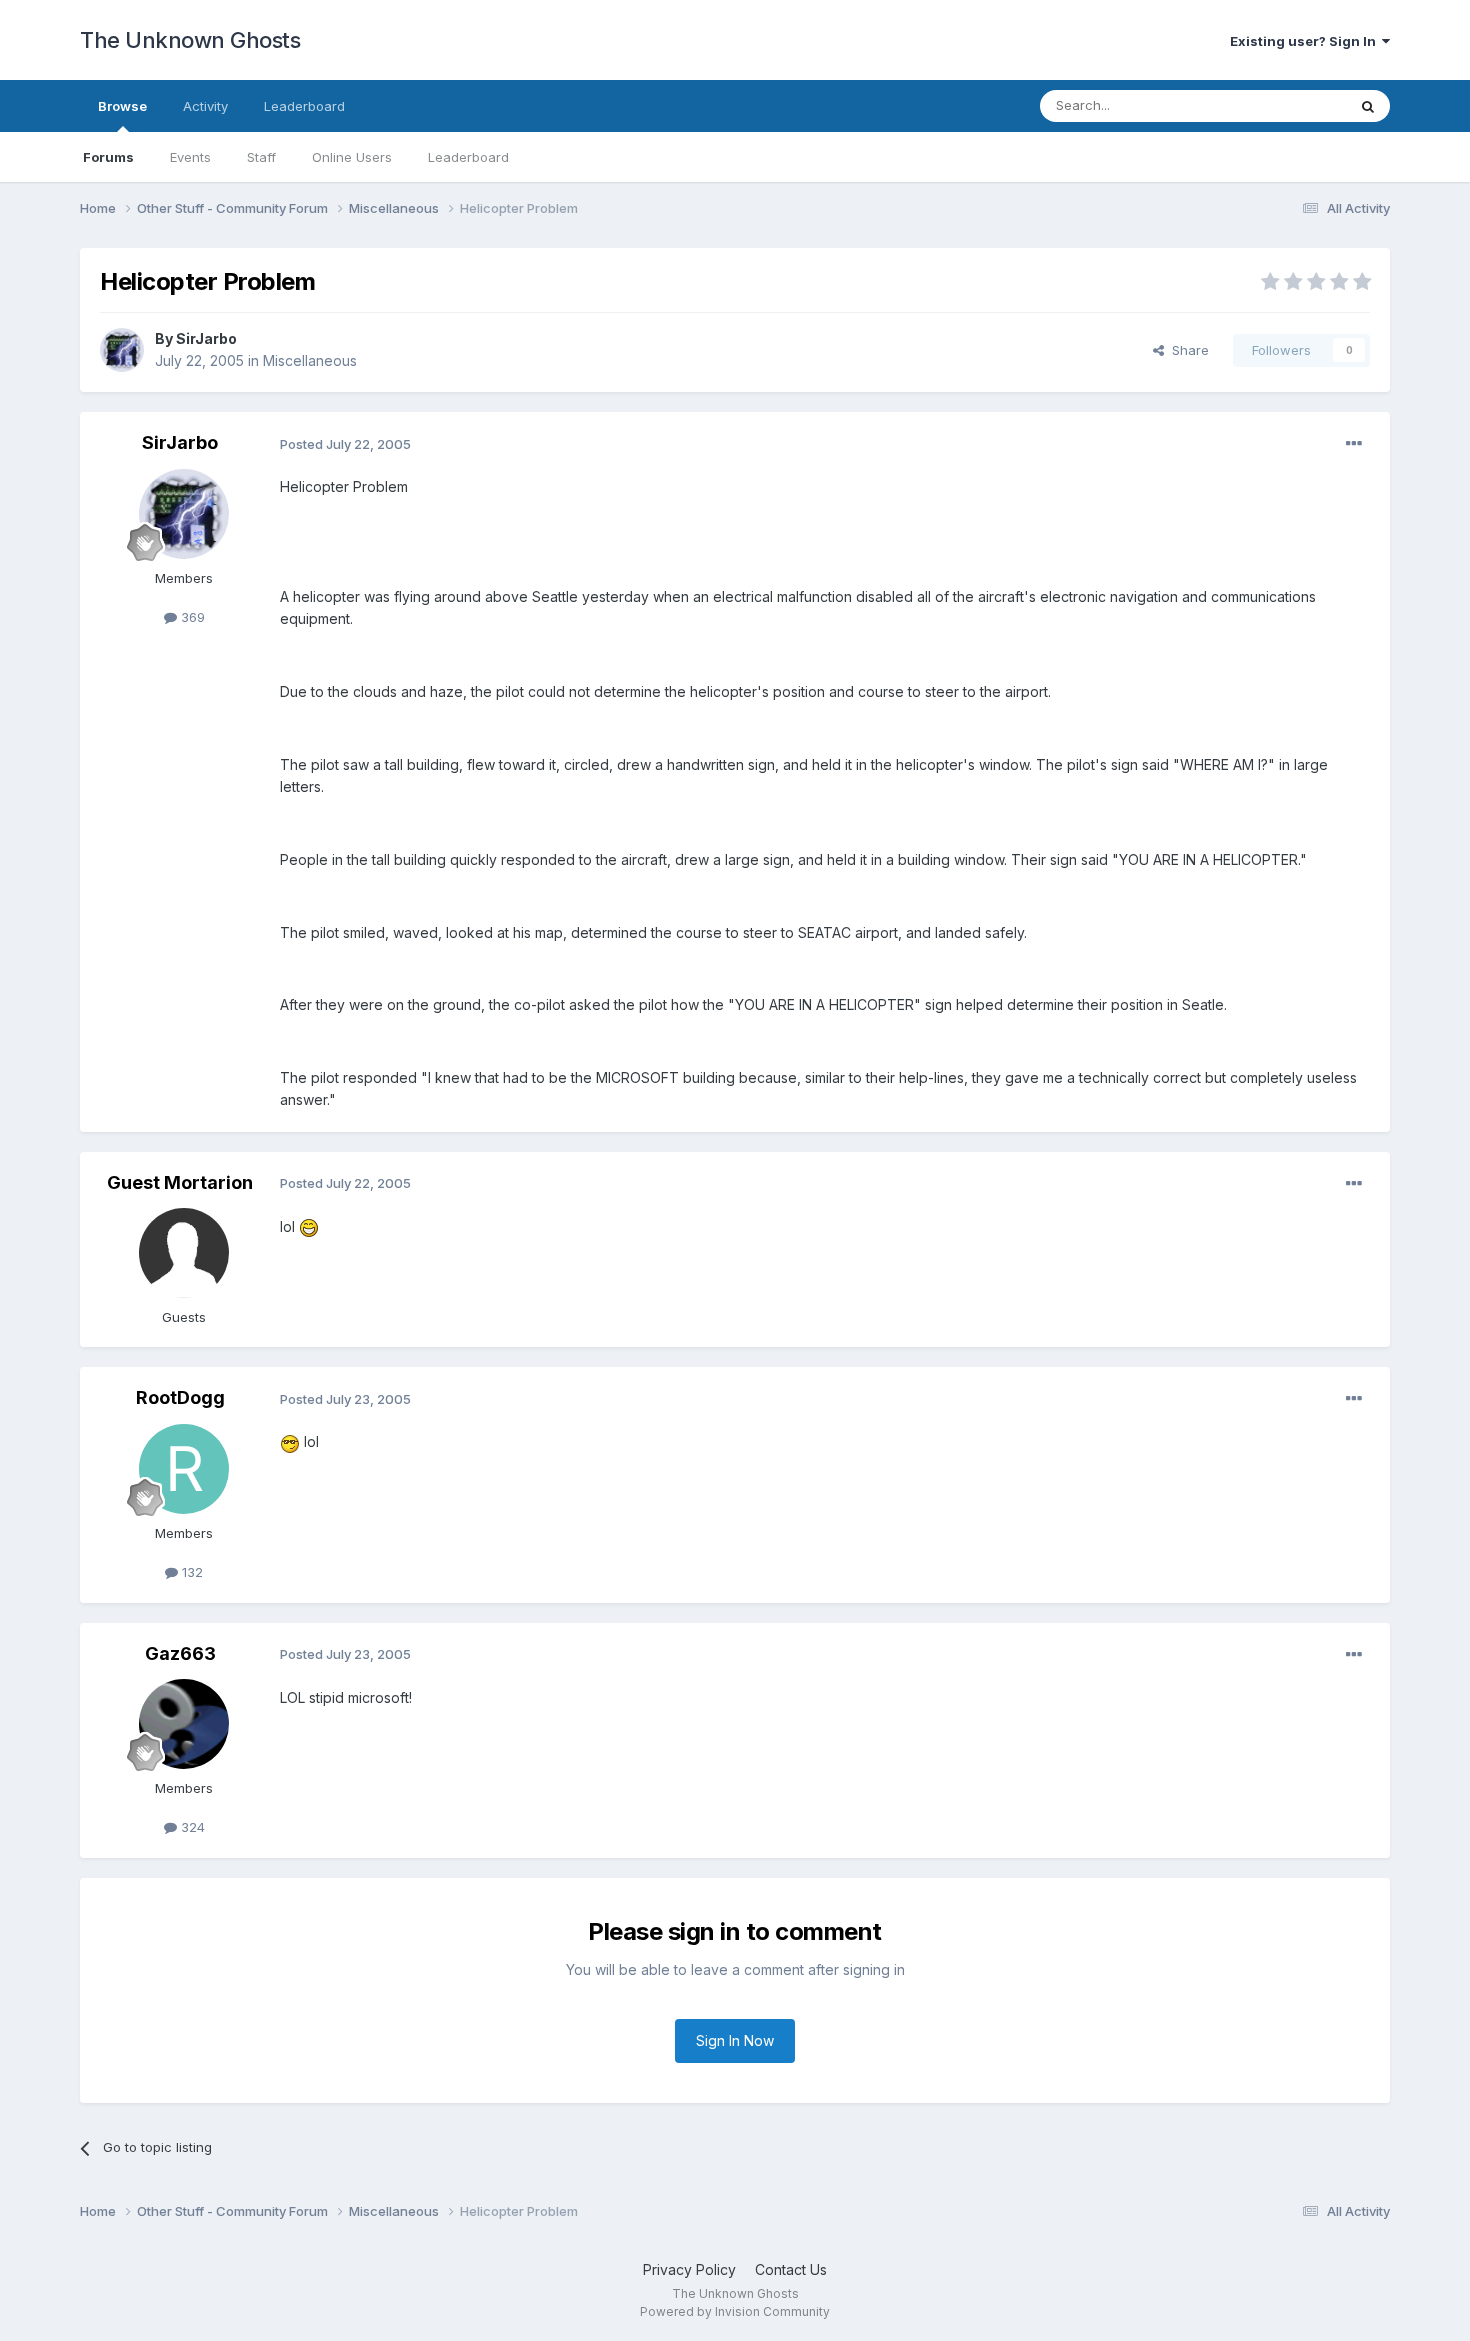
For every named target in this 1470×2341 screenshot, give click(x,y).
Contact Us (791, 2269)
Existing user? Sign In (1306, 41)
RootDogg (180, 1397)
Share (1186, 350)
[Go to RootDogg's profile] (184, 1469)
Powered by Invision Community (735, 2311)
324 (191, 1827)
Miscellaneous (310, 360)
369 (191, 617)
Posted (345, 444)
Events (190, 157)
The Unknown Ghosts (190, 40)
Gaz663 (180, 1653)
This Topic (1287, 105)
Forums (108, 157)
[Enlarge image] (309, 1226)
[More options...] (1354, 444)
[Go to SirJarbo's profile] (122, 350)
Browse (122, 106)
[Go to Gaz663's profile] (184, 1724)
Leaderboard (468, 157)
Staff (261, 157)
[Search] (1368, 106)
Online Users (352, 157)
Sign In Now (735, 2040)
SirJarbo (206, 338)
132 (190, 1572)
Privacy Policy (689, 2269)
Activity (205, 106)
